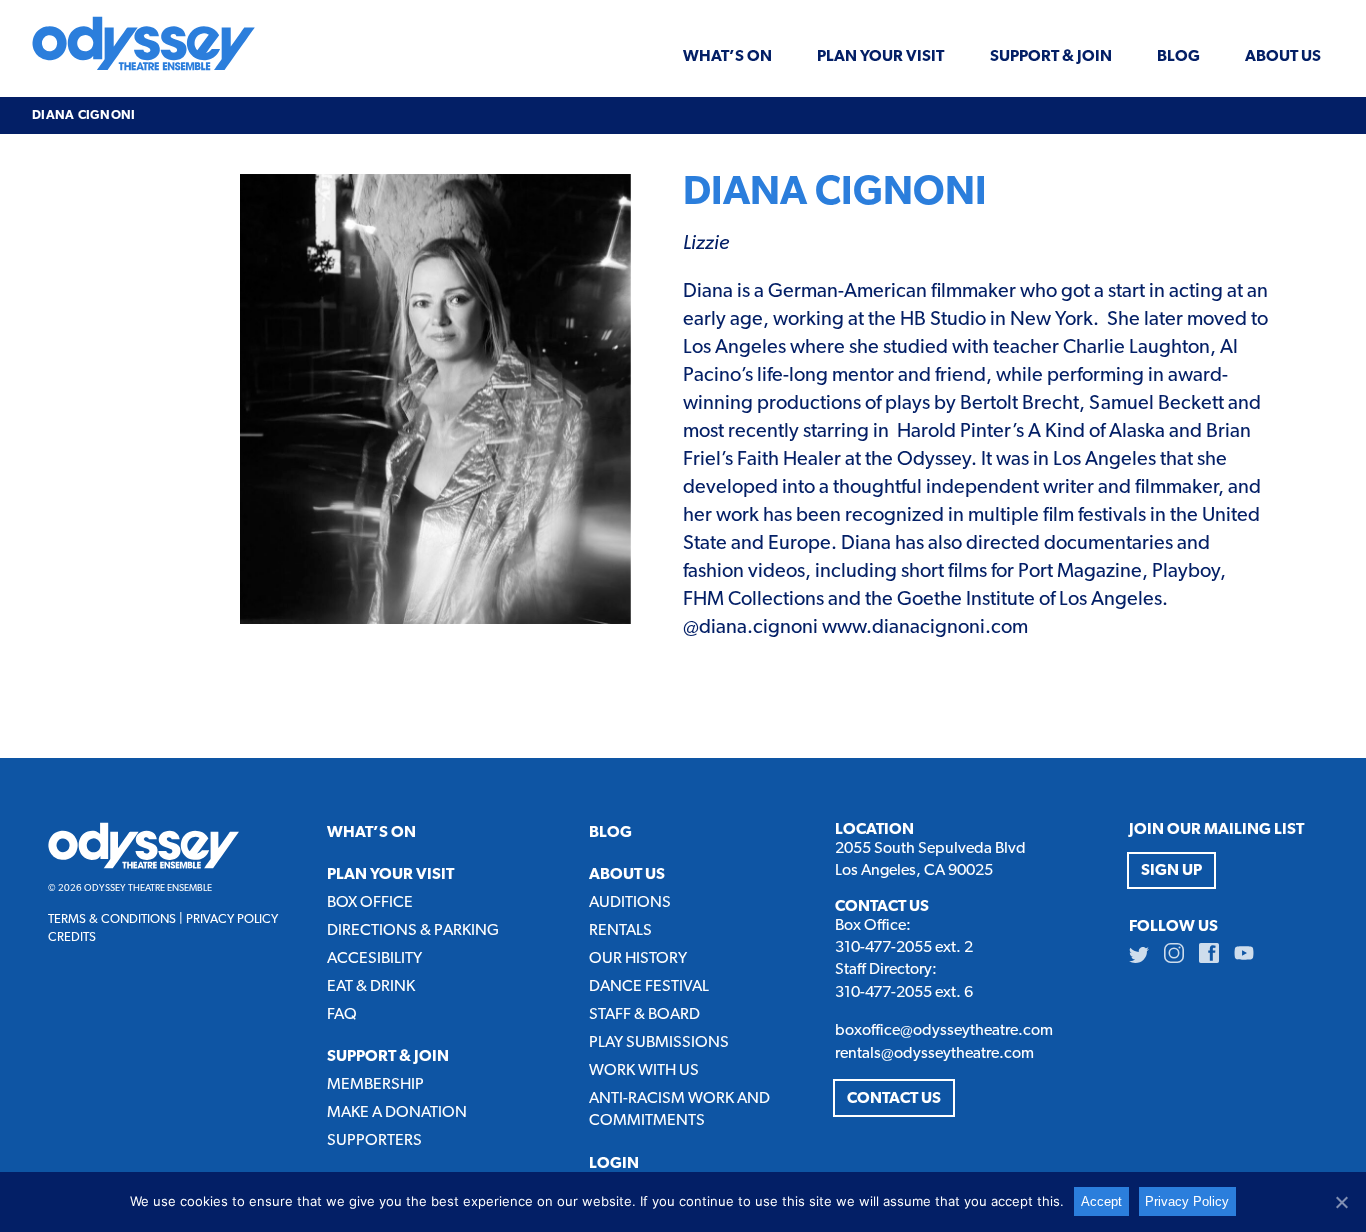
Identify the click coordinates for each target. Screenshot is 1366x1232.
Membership (375, 1085)
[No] (1341, 1202)
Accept (1101, 1201)
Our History (638, 959)
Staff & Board (644, 1015)
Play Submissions (659, 1043)
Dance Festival (649, 987)
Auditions (630, 903)
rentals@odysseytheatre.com (934, 1054)
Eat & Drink (371, 987)
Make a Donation (397, 1113)
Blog (1178, 57)
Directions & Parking (413, 931)
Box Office (370, 903)
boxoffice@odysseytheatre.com (944, 1031)
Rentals (620, 931)
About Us (1283, 57)
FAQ (342, 1015)
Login (614, 1164)
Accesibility (374, 959)
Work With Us (644, 1071)
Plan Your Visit (880, 57)
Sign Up (1171, 871)
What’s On (727, 57)
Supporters (374, 1141)
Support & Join (1051, 57)
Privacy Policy (232, 919)
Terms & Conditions (112, 919)
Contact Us (894, 1099)
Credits (72, 937)
